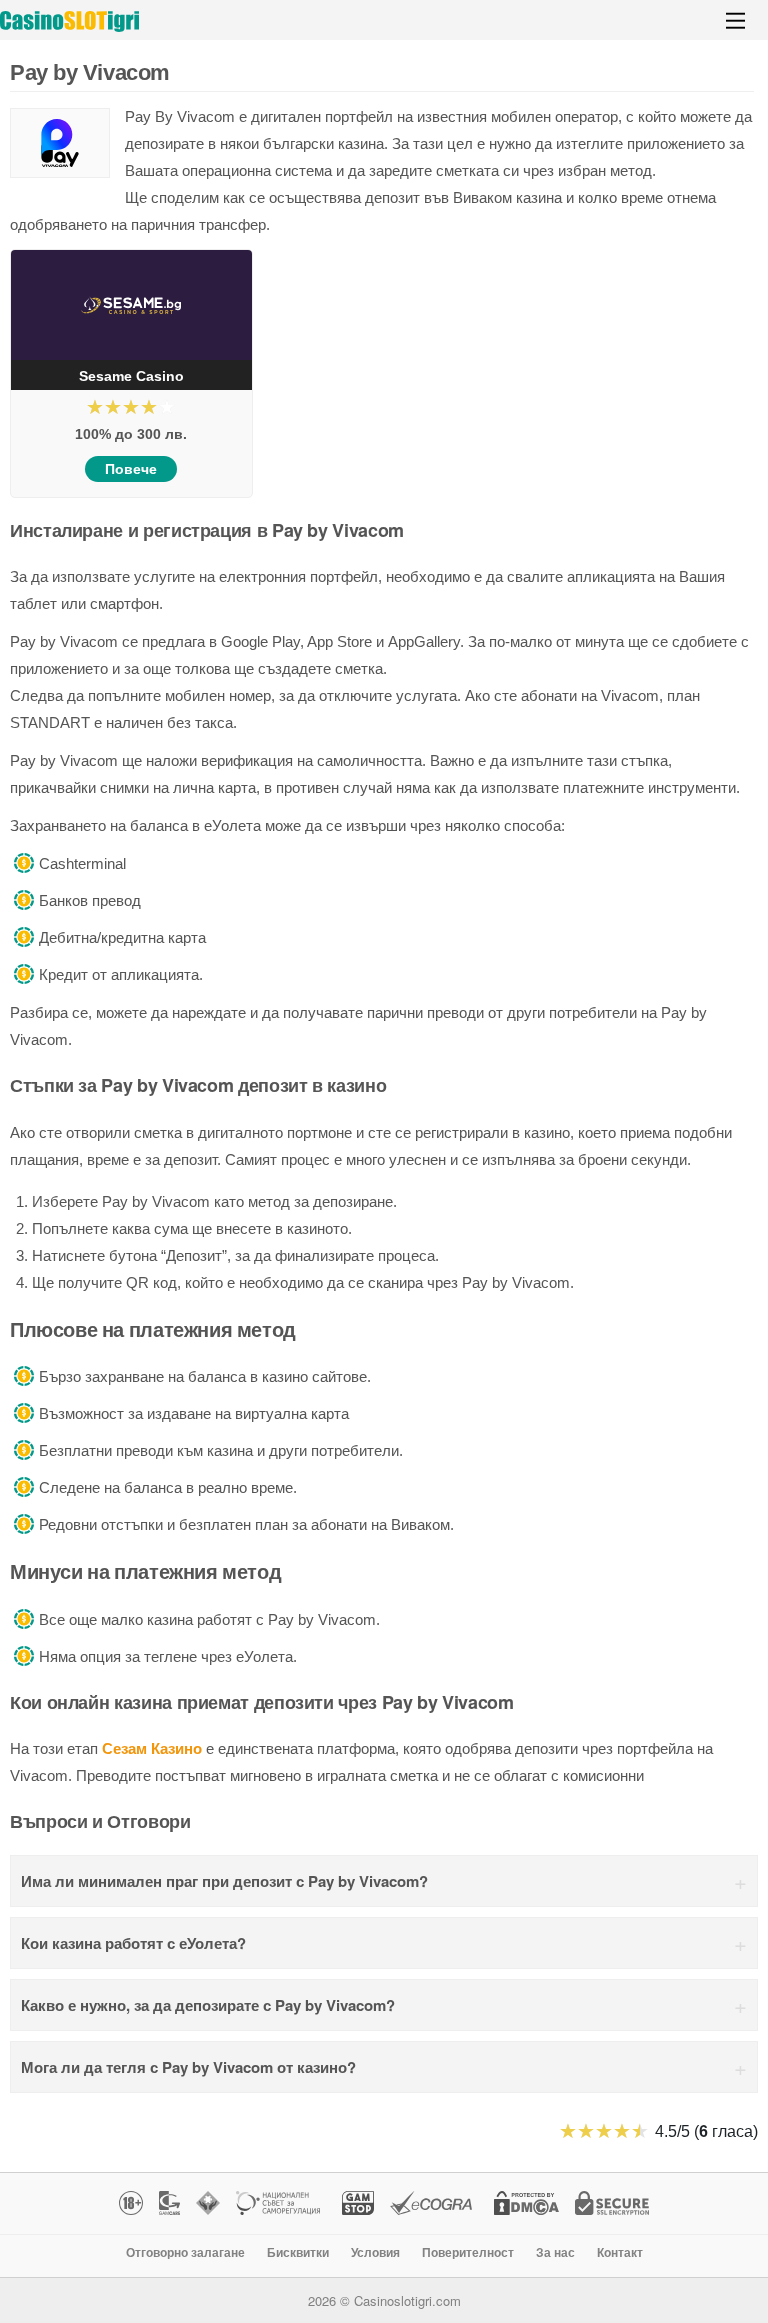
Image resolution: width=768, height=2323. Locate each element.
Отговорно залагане (185, 2253)
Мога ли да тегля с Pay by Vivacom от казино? (188, 2067)
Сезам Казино (152, 1748)
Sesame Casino (131, 376)
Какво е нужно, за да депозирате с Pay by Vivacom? (208, 2005)
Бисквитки (298, 2253)
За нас (555, 2253)
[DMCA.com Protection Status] (524, 2205)
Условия (375, 2253)
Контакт (620, 2253)
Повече (131, 469)
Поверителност (468, 2253)
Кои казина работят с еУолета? (133, 1943)
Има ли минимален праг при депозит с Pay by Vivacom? (224, 1881)
